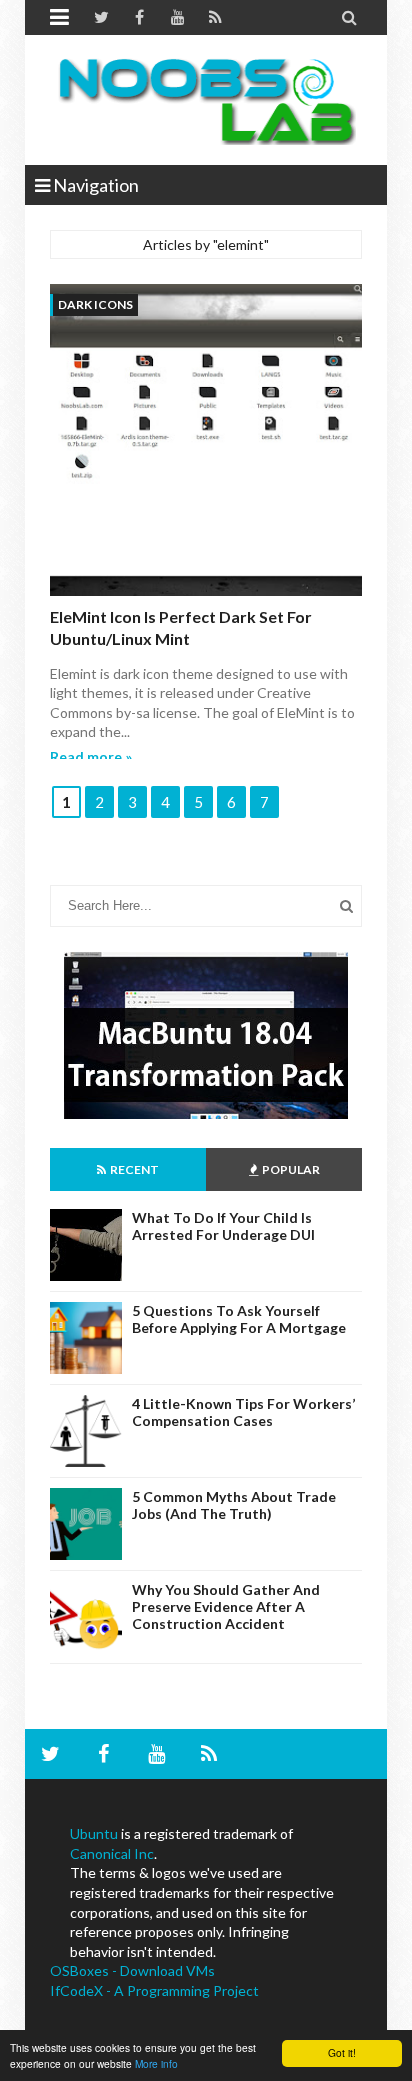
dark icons (95, 304)
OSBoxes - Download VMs (132, 1970)
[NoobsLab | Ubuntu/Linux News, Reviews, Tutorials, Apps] (206, 100)
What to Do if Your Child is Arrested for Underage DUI (223, 1226)
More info (156, 2063)
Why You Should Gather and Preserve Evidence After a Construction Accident (226, 1606)
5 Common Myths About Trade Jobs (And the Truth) (234, 1505)
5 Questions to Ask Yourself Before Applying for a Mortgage (239, 1319)
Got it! (342, 2052)
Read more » (91, 756)
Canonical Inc (112, 1853)
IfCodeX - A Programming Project (154, 1990)
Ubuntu (94, 1833)
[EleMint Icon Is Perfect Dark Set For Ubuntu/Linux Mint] (206, 442)
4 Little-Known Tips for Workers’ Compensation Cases (243, 1412)
